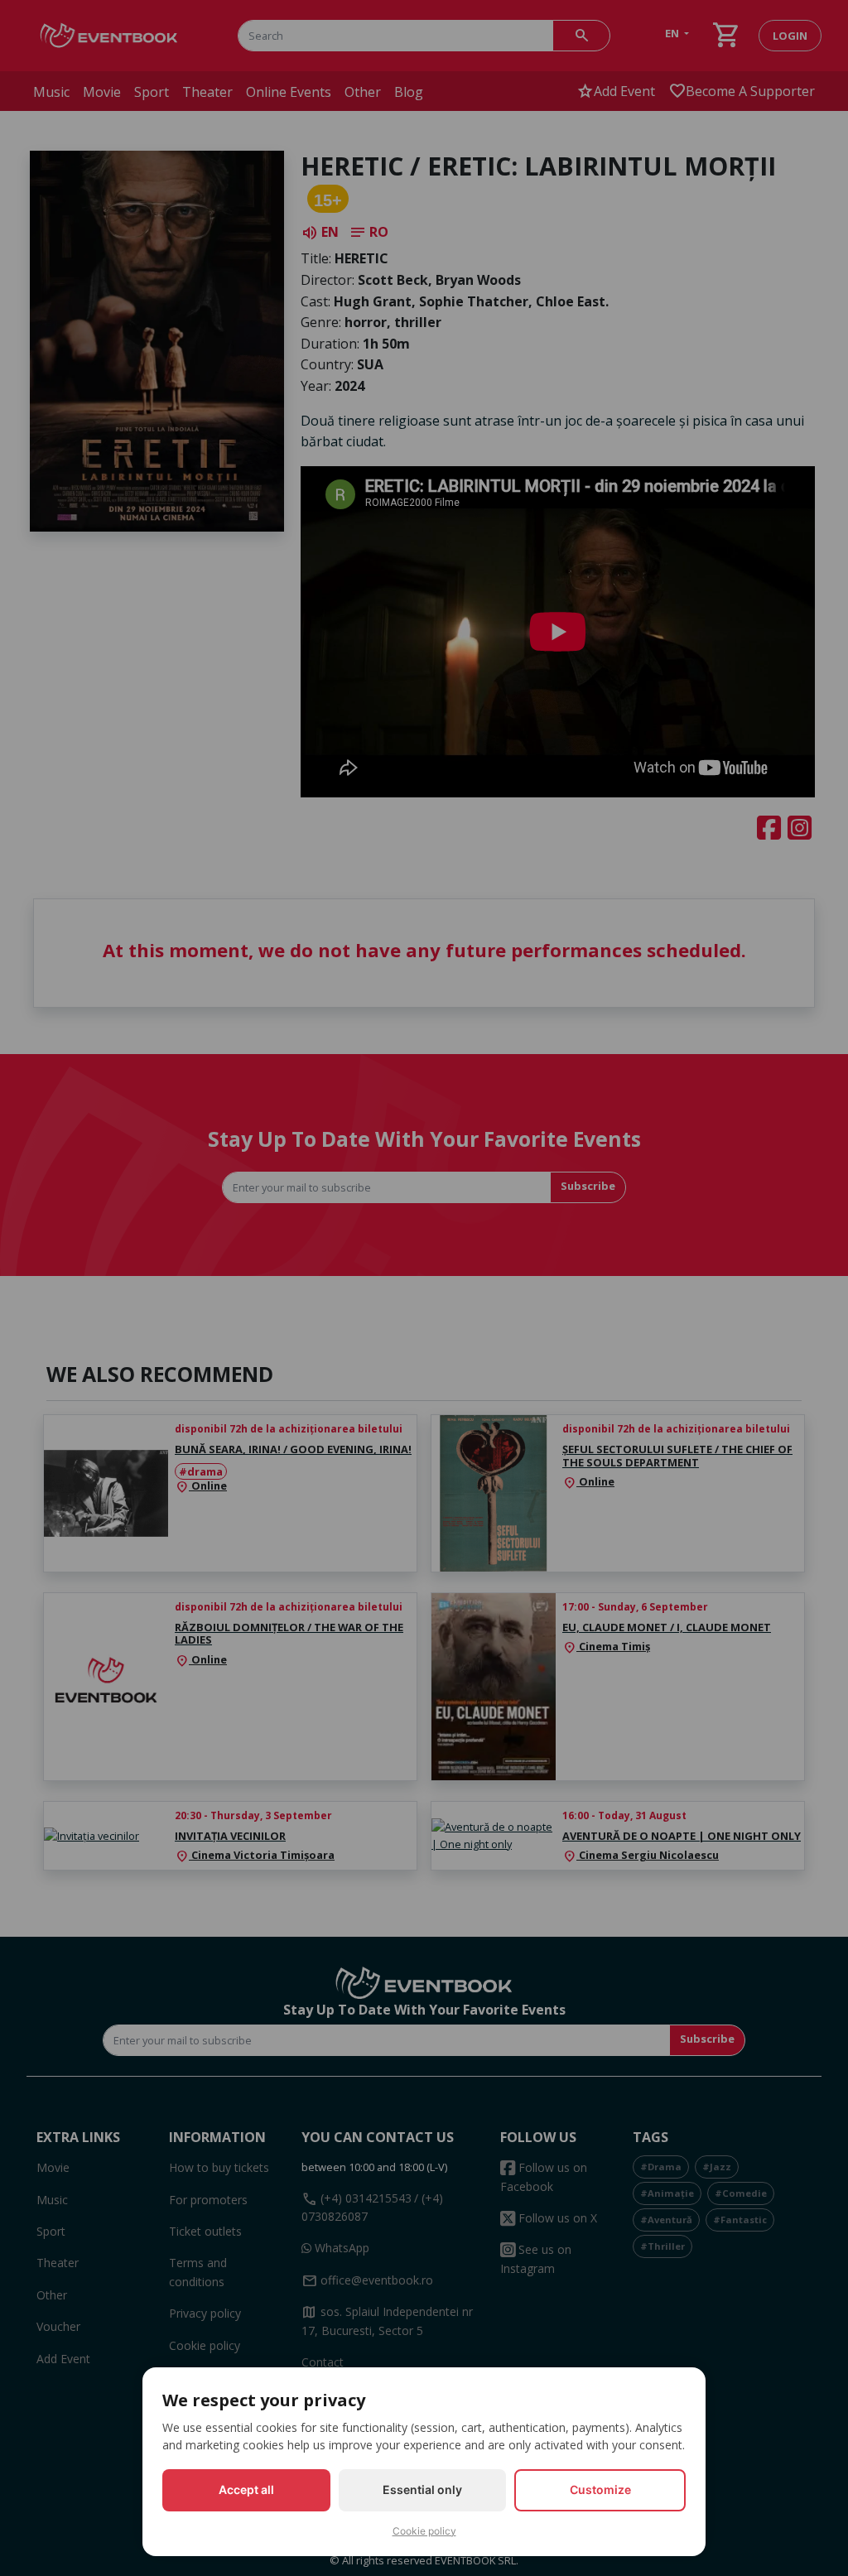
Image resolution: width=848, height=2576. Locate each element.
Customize (600, 2489)
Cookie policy (424, 2531)
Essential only (422, 2489)
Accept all (246, 2489)
